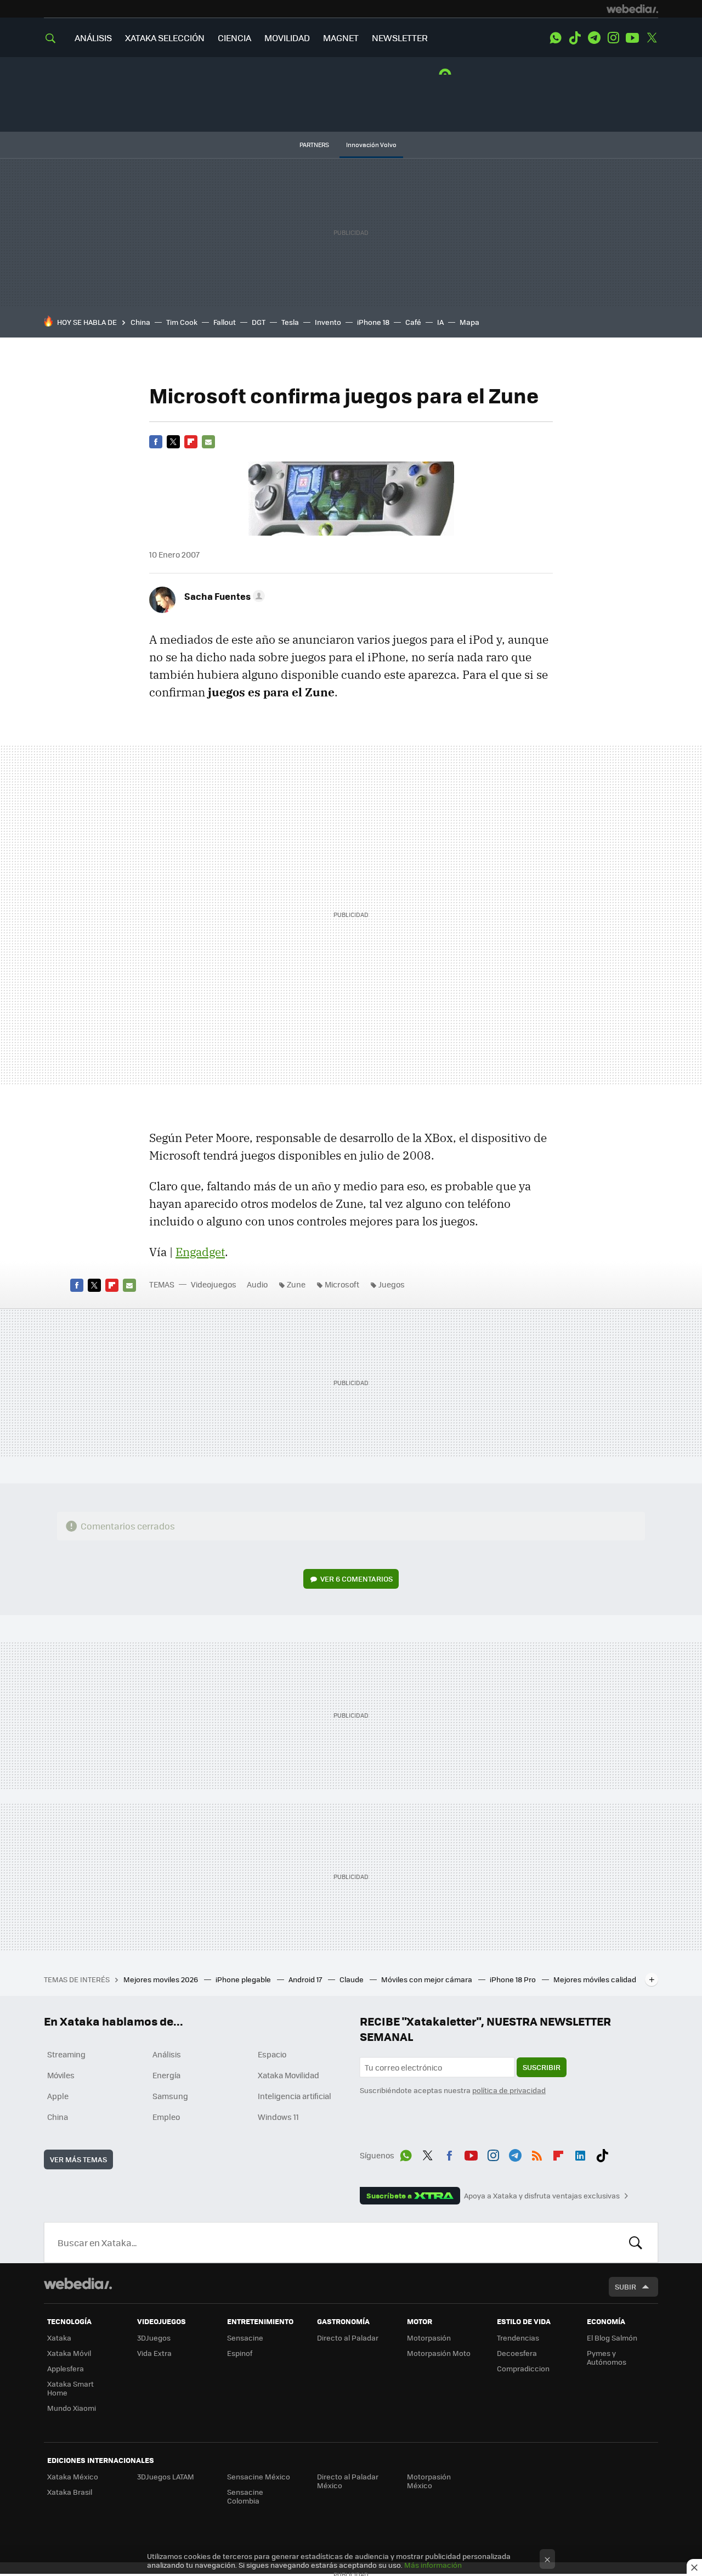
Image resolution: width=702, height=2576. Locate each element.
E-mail (208, 442)
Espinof (240, 2353)
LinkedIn (580, 2153)
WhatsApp (556, 38)
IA (440, 322)
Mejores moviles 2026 (162, 1979)
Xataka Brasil (70, 2492)
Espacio (272, 2054)
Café (413, 322)
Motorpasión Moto (439, 2353)
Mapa (469, 322)
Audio (257, 1284)
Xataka (59, 2338)
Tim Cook (182, 322)
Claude (352, 1979)
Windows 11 (278, 2117)
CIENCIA (234, 38)
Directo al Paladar (348, 2338)
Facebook (156, 442)
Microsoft (342, 1284)
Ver (356, 1579)
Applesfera (66, 2368)
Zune (296, 1284)
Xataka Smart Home (70, 2388)
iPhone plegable (244, 1979)
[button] (223, 596)
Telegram (594, 38)
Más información (433, 2565)
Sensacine (245, 2338)
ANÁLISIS (93, 38)
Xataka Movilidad (288, 2075)
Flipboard (191, 442)
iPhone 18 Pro (514, 1979)
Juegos (392, 1284)
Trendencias (518, 2338)
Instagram (613, 38)
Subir (625, 2287)
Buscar (636, 2242)
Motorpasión (429, 2338)
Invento (328, 322)
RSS (537, 2153)
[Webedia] (632, 9)
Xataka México (73, 2476)
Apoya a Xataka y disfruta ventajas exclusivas (542, 2196)
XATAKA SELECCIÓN (165, 38)
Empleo (166, 2117)
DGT (259, 322)
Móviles (61, 2075)
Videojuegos (214, 1284)
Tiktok (575, 38)
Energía (166, 2075)
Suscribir (542, 2067)
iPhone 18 (373, 322)
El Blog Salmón (612, 2338)
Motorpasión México (429, 2481)
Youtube (632, 38)
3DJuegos (154, 2338)
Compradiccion (523, 2368)
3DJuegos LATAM (166, 2476)
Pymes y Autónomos (607, 2357)
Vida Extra (154, 2353)
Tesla (290, 322)
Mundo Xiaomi (72, 2408)
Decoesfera (517, 2353)
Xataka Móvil (69, 2353)
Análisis (167, 2054)
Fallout (225, 322)
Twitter (652, 38)
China (140, 322)
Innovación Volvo (371, 145)
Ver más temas (78, 2159)
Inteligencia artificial (295, 2096)
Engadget (200, 1252)
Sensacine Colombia (245, 2496)
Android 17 (306, 1979)
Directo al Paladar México (348, 2481)
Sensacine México (259, 2476)
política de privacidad (509, 2090)
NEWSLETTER (400, 38)
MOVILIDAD (287, 38)
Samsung (170, 2096)
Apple (58, 2096)
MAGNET (341, 38)
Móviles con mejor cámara (428, 1979)
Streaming (66, 2054)
